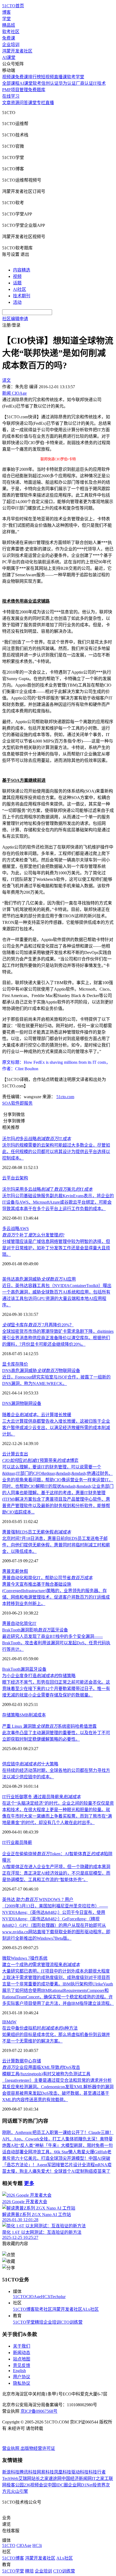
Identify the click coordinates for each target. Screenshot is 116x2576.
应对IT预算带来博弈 (40, 1460)
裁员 (19, 1842)
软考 (37, 83)
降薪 (28, 1842)
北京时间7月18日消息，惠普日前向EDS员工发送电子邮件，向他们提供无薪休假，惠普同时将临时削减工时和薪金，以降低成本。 (56, 1545)
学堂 (6, 19)
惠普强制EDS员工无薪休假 (37, 1532)
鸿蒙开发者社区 (17, 51)
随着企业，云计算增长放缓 (37, 1415)
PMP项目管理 (15, 90)
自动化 (17, 1623)
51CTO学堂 (24, 2322)
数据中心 (24, 2061)
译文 (6, 380)
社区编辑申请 (15, 319)
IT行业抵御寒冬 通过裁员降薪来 (41, 1797)
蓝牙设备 (38, 1669)
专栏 (41, 103)
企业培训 (11, 45)
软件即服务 (22, 1103)
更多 (29, 2183)
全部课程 (11, 83)
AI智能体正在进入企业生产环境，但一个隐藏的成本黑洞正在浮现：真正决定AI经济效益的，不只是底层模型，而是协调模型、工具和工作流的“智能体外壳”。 (56, 1873)
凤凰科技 (63, 2472)
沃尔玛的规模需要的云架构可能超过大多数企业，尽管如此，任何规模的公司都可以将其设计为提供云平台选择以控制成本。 (56, 1152)
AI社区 (20, 289)
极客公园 (15, 2485)
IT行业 (8, 1842)
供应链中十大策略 (30, 1764)
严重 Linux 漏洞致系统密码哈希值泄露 (49, 1726)
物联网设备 (30, 1403)
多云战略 (11, 1229)
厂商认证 (84, 83)
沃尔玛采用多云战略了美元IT (47, 1189)
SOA (7, 1103)
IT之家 (98, 2478)
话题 (17, 283)
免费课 (9, 38)
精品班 (9, 25)
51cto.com (65, 1097)
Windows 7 (21, 1958)
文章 (6, 103)
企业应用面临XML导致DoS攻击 (41, 2067)
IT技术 (99, 83)
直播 (50, 103)
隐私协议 (22, 2383)
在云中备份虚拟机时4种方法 (40, 2028)
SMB (24, 1715)
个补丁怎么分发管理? (33, 1235)
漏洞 (15, 1403)
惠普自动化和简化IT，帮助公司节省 (47, 1578)
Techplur (58, 2297)
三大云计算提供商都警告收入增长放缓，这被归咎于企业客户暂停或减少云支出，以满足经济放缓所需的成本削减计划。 (56, 1428)
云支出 (22, 1454)
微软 (6, 1958)
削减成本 (37, 1715)
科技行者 (97, 2472)
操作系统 (39, 1958)
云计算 (9, 1454)
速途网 (55, 2478)
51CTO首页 (13, 6)
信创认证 (50, 83)
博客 (6, 12)
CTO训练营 (72, 2322)
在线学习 (11, 96)
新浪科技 (11, 2472)
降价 (24, 1364)
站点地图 (22, 2359)
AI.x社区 (91, 2309)
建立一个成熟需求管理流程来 (41, 1965)
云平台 (9, 1178)
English (19, 2371)
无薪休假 (19, 1571)
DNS (7, 1403)
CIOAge (34, 2297)
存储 (37, 2061)
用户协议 (22, 2377)
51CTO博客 (24, 2309)
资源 (15, 103)
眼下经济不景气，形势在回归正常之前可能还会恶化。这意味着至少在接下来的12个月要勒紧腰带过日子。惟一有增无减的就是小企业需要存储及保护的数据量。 (56, 1689)
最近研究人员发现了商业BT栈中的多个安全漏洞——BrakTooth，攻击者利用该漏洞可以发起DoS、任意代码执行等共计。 (56, 1643)
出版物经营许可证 (38, 2448)
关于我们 (22, 2346)
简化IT (30, 1623)
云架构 (22, 1178)
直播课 (60, 77)
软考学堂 (76, 77)
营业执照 (11, 2448)
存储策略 (11, 1715)
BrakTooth (11, 1669)
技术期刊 (22, 296)
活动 (17, 302)
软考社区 (11, 32)
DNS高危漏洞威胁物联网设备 (41, 1371)
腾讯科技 (28, 2472)
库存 (15, 1364)
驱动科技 (80, 2472)
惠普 (6, 1571)
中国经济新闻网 (77, 2478)
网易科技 (45, 2472)
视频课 (9, 77)
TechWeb (10, 2478)
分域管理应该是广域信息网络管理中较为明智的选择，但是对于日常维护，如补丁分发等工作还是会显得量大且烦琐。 (56, 1248)
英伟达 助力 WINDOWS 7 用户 (38, 1900)
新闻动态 (22, 2353)
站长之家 (40, 2478)
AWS (24, 1229)
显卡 (6, 1364)
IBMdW (9, 2022)
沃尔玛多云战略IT (37, 1139)
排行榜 (35, 77)
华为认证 (67, 83)
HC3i (46, 2297)
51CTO (20, 2297)
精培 (39, 2322)
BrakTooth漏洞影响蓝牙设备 (35, 1630)
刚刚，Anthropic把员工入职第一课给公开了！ (45, 2132)
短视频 (47, 77)
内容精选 (22, 270)
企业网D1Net (80, 2485)
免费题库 (37, 90)
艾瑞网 (25, 2478)
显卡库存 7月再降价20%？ (38, 1325)
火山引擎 (19, 2491)
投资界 (99, 2485)
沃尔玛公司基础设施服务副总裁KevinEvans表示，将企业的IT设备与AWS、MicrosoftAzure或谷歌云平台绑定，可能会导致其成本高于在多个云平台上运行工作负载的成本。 (58, 1202)
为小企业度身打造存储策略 (39, 1676)
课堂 (32, 103)
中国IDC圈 (58, 2485)
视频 (17, 276)
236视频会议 (36, 2485)
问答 (24, 103)
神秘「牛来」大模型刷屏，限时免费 (70, 2145)
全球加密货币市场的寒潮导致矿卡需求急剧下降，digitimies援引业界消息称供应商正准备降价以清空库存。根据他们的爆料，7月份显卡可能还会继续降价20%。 (58, 1338)
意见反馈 (22, 2365)
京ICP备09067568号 (39, 2411)
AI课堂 (9, 57)
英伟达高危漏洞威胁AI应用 (39, 1279)
